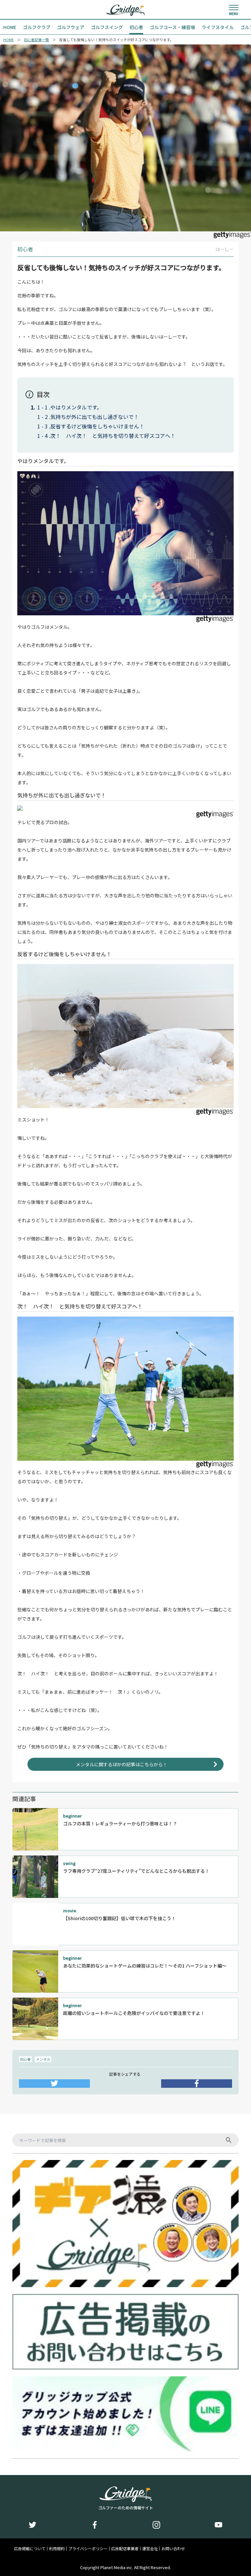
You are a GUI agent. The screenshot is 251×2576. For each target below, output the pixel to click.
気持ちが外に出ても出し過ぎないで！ (95, 417)
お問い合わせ (173, 2549)
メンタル (43, 2059)
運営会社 (150, 2549)
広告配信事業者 (125, 2549)
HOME (8, 40)
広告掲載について (30, 2549)
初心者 (25, 2059)
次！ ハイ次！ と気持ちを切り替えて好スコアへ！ (113, 436)
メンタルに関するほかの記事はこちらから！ (122, 1764)
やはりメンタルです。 (76, 407)
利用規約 (57, 2549)
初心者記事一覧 (36, 40)
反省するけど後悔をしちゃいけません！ (97, 426)
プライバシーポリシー (88, 2549)
